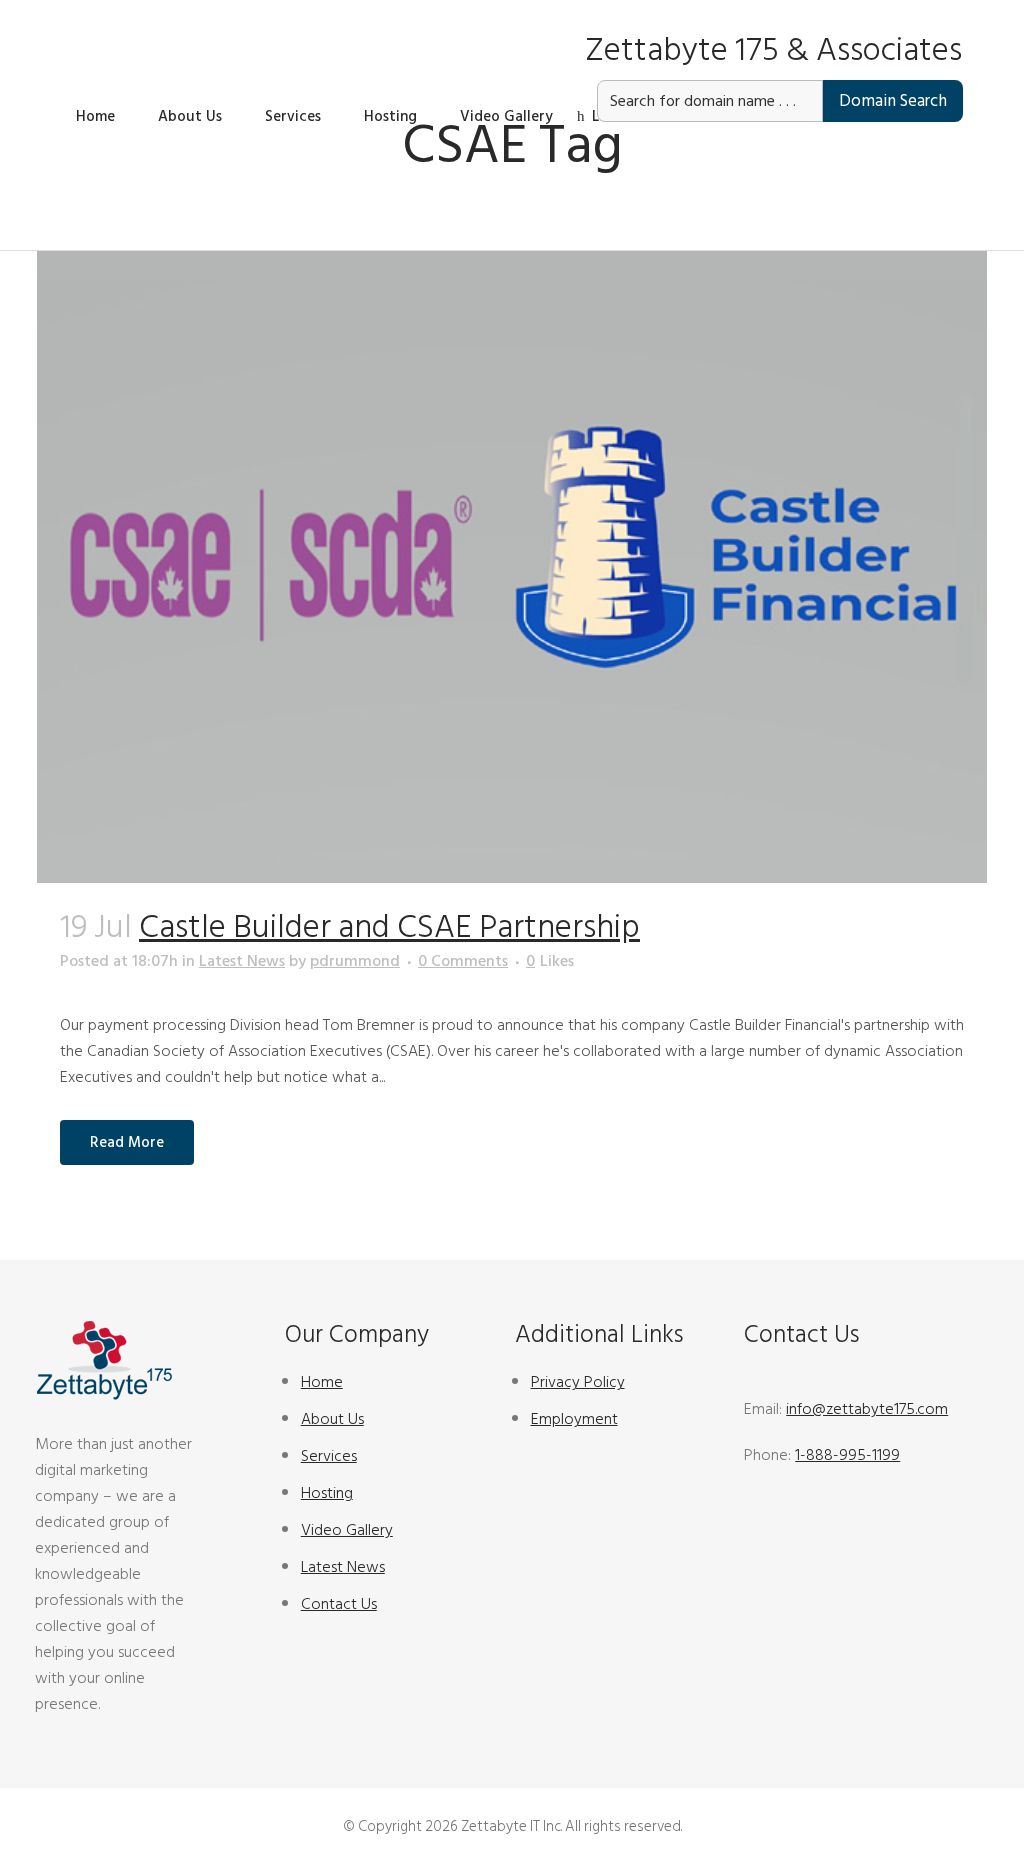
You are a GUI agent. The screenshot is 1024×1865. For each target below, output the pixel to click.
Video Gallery (347, 1530)
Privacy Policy (578, 1382)
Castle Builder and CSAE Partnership (389, 927)
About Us (332, 1419)
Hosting (327, 1493)
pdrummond (355, 961)
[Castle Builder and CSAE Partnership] (512, 567)
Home (322, 1382)
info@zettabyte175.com (867, 1409)
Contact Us (339, 1604)
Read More (127, 1142)
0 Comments (463, 961)
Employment (574, 1419)
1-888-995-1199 (847, 1455)
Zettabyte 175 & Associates (773, 50)
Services (329, 1456)
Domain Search (893, 101)
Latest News (242, 961)
